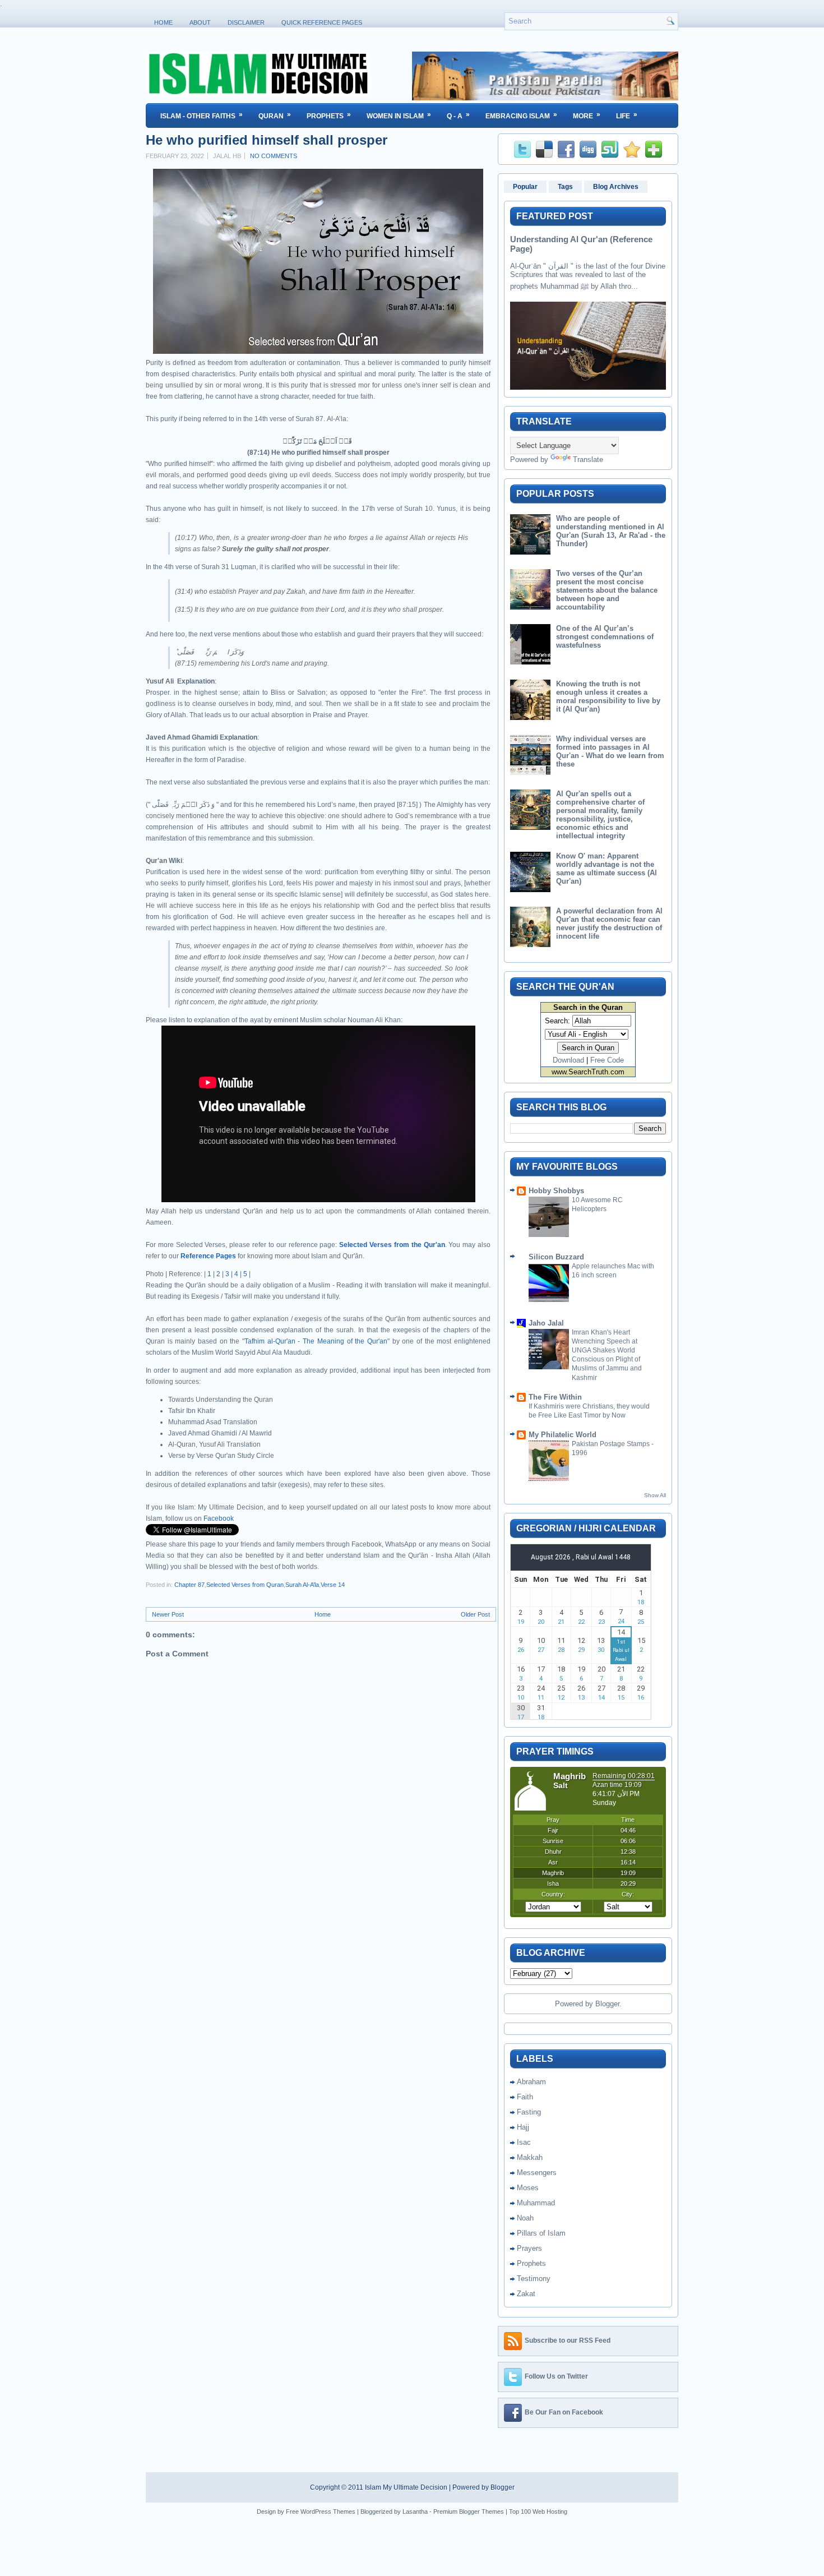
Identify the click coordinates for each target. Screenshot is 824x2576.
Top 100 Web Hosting (538, 2512)
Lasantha (415, 2512)
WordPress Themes (328, 2512)
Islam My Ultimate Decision (406, 2487)
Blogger (607, 2004)
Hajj (523, 2127)
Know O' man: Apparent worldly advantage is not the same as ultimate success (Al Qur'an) (607, 869)
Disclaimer (246, 22)
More (587, 115)
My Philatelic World (563, 1435)
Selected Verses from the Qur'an (392, 1245)
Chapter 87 (189, 1585)
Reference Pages (208, 1256)
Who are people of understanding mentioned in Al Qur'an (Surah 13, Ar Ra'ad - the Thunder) (611, 531)
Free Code (607, 1060)
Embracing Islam (521, 115)
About (200, 22)
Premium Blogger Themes (469, 2512)
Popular (525, 187)
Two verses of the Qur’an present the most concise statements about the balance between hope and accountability (607, 590)
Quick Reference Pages (322, 22)
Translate (588, 460)
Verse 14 (333, 1585)
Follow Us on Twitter (556, 2376)
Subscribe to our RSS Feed (568, 2340)
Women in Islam (399, 115)
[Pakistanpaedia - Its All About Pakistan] (545, 98)
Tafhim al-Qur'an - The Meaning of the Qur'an (316, 1341)
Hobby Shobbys (556, 1191)
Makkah (530, 2157)
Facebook (219, 1518)
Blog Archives (616, 187)
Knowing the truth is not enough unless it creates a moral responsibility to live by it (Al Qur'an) (608, 696)
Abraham (531, 2082)
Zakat (526, 2294)
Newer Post (168, 1614)
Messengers (537, 2173)
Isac (524, 2142)
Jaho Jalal (546, 1323)
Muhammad (536, 2203)
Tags (565, 187)
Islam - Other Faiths (202, 115)
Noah (525, 2218)
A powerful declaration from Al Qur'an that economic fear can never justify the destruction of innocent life (609, 924)
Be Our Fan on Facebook (564, 2412)
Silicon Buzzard (556, 1257)
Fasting (529, 2112)
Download (568, 1060)
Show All (655, 1495)
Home (163, 22)
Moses (528, 2188)
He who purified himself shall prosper (267, 140)
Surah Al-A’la (302, 1585)
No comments (274, 156)
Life (627, 115)
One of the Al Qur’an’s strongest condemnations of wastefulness (605, 637)
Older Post (475, 1614)
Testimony (534, 2279)
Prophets (329, 115)
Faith (525, 2097)
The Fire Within (555, 1397)
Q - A (458, 115)
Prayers (529, 2248)
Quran (275, 115)
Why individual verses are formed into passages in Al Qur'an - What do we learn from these (610, 751)
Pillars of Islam (541, 2233)
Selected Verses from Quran (245, 1585)
